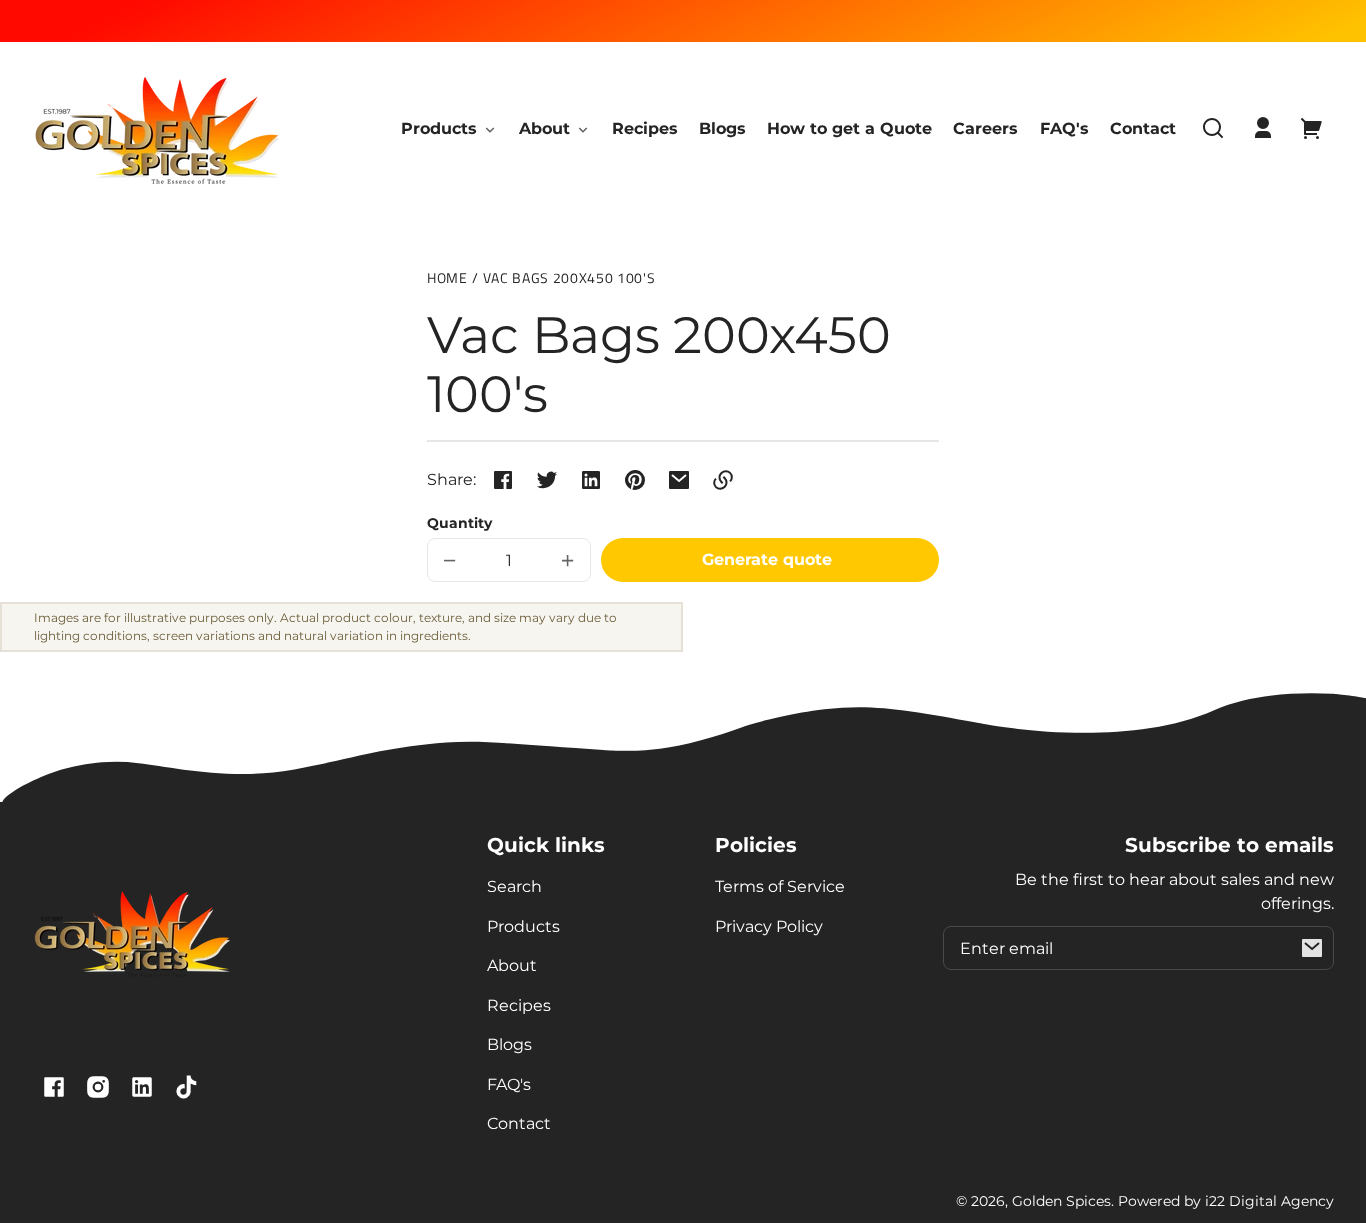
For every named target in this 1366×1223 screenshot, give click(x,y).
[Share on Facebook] (503, 480)
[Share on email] (679, 480)
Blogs (509, 1044)
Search (514, 886)
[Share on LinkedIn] (591, 480)
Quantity (459, 523)
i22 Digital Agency (1269, 1201)
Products (523, 926)
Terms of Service (780, 886)
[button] (1213, 128)
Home (447, 279)
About (512, 965)
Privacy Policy (769, 926)
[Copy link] (723, 480)
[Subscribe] (1312, 948)
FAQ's (509, 1084)
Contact (519, 1123)
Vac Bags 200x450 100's (569, 279)
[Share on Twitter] (547, 480)
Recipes (519, 1005)
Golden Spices (1061, 1201)
